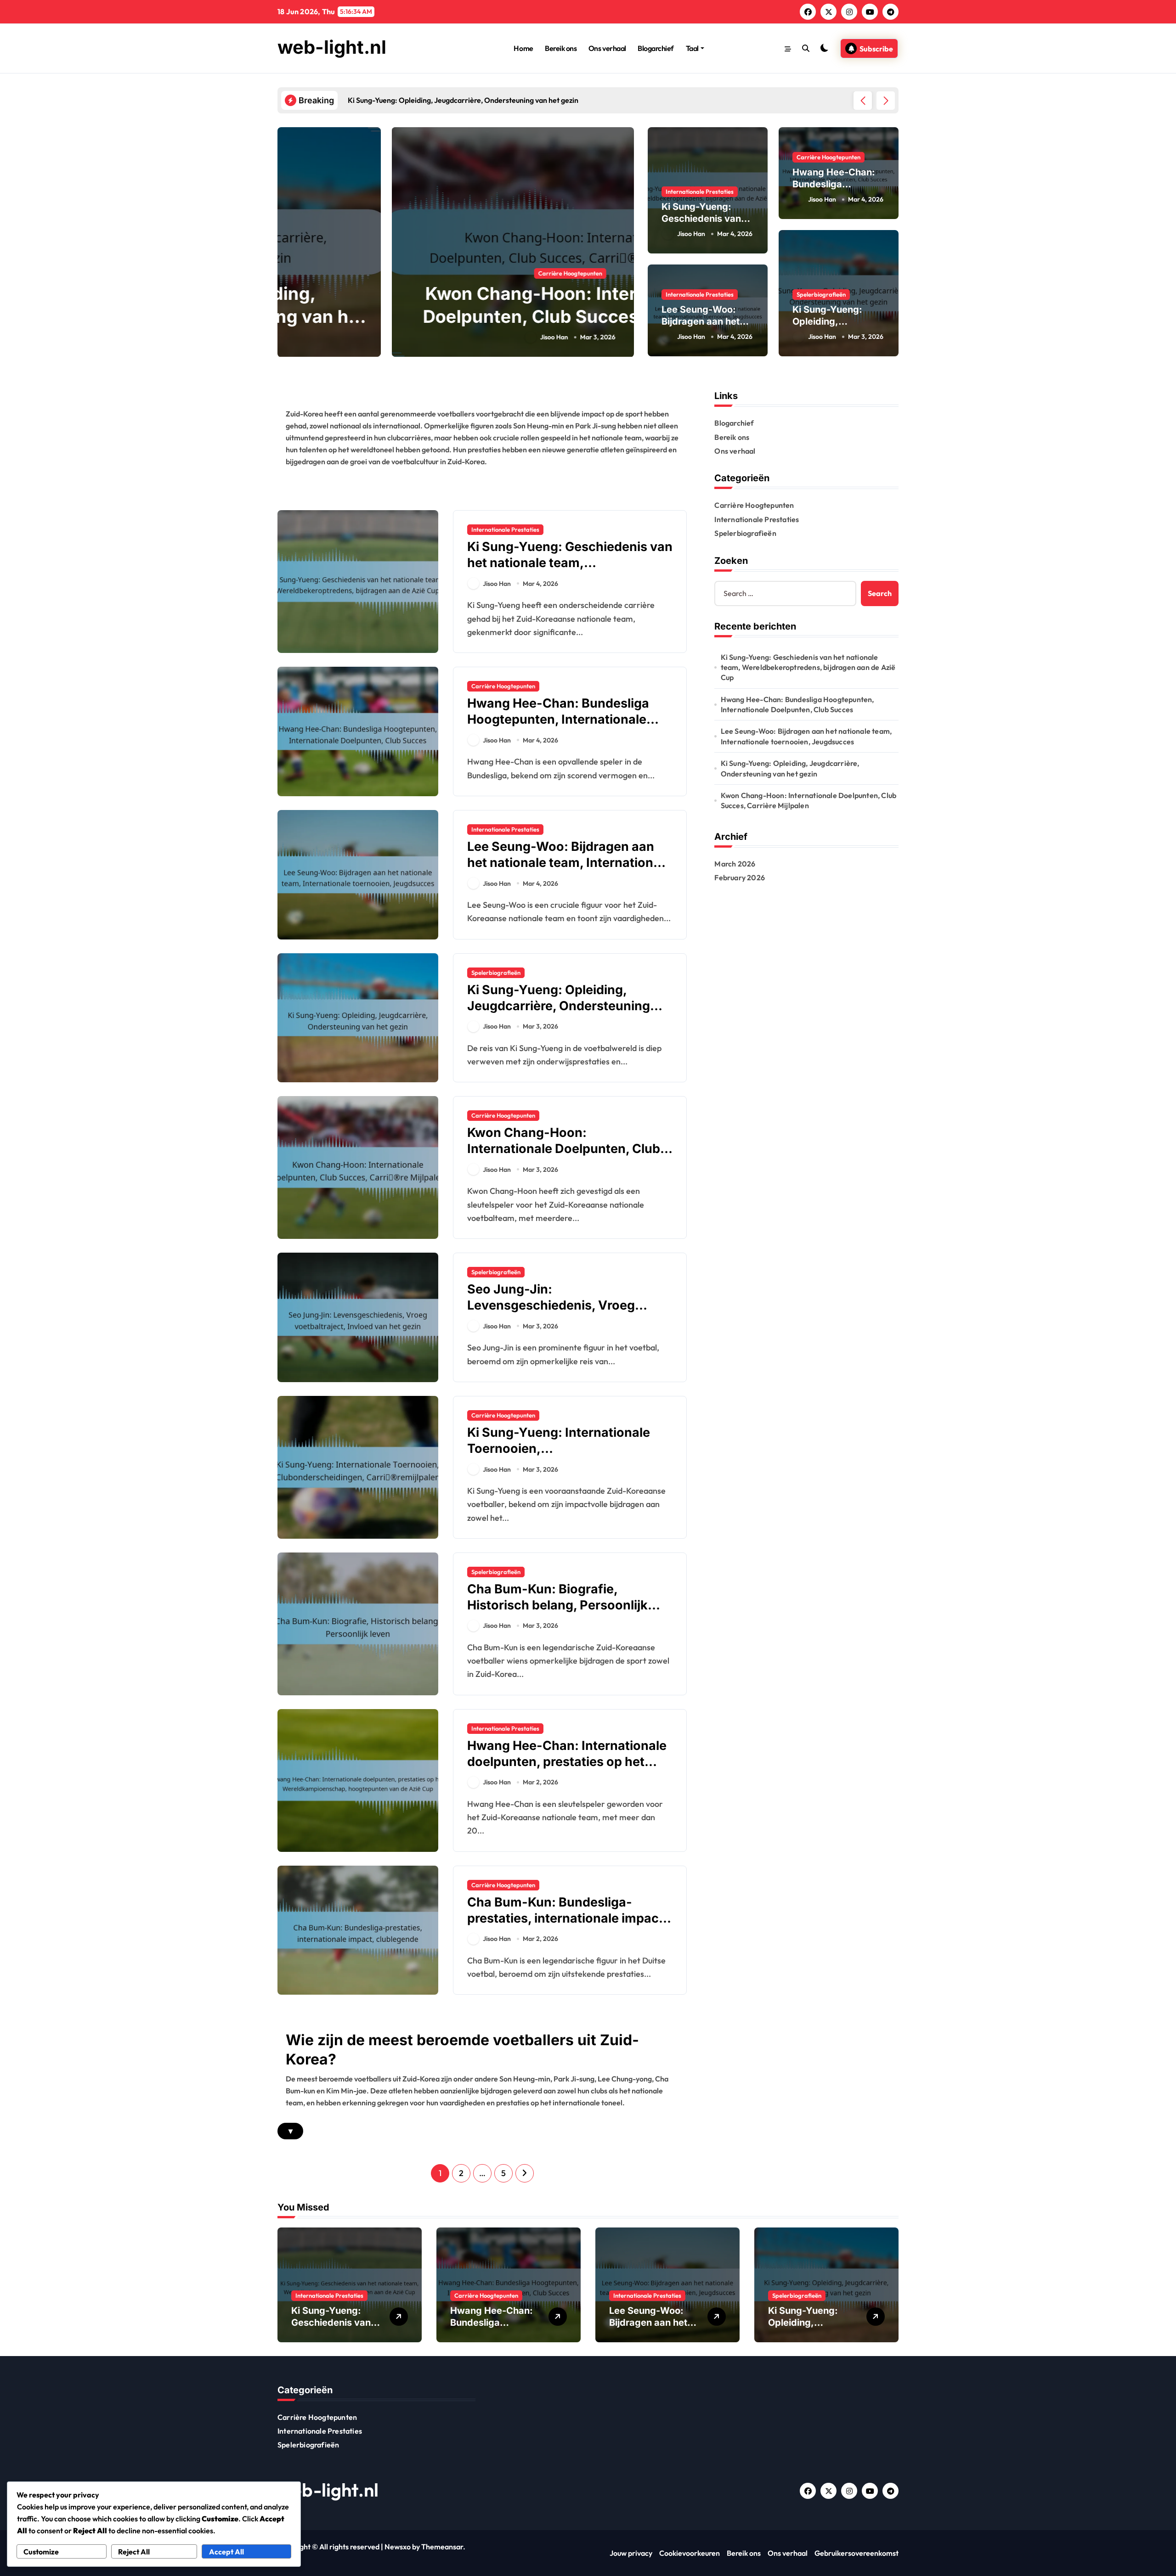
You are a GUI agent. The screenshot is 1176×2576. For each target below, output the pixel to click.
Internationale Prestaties (700, 191)
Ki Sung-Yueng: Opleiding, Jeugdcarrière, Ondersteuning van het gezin (559, 1006)
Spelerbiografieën (821, 294)
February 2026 (740, 877)
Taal (692, 48)
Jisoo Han (440, 337)
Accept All (226, 2552)
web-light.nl (332, 47)
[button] (886, 101)
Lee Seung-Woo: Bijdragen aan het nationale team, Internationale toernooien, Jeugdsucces (569, 863)
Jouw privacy (631, 2553)
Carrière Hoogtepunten (456, 273)
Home (523, 48)
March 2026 (735, 864)
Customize (41, 2552)
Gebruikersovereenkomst (857, 2553)
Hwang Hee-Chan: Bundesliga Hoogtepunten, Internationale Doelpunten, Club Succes (558, 719)
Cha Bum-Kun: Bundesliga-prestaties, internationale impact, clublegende (567, 1918)
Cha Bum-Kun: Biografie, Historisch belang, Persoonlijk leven (557, 1605)
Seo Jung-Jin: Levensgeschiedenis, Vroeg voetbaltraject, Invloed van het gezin (559, 1313)
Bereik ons (561, 48)
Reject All (134, 2552)
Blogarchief (656, 48)
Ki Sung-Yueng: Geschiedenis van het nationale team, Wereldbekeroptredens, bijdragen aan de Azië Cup (570, 571)
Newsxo (398, 2547)
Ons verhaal (607, 48)
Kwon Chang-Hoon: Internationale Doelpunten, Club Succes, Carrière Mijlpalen (456, 316)
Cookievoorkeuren (690, 2553)
